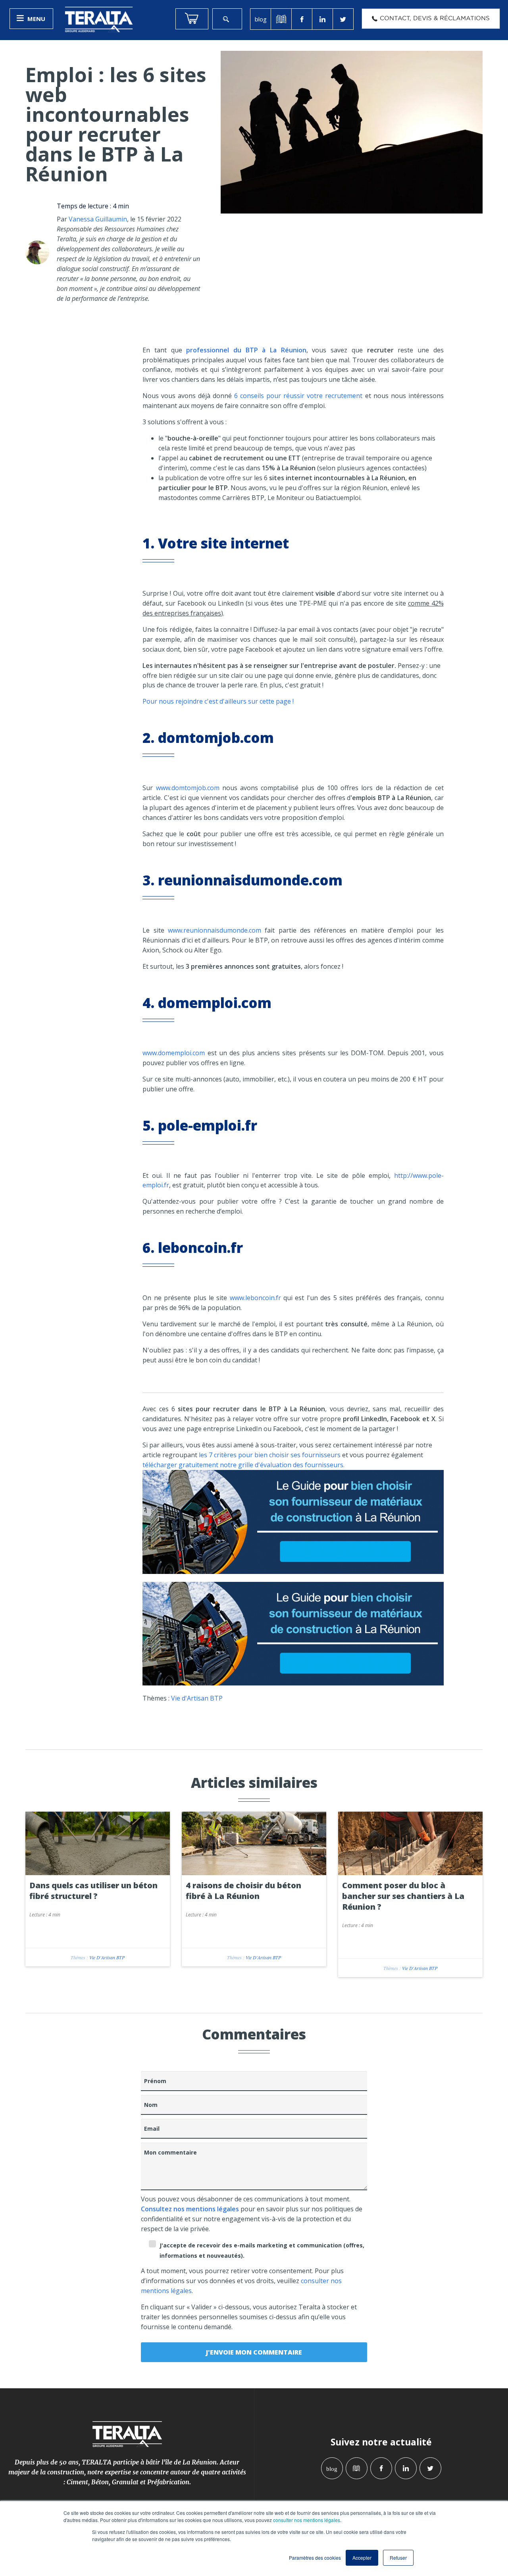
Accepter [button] (362, 2558)
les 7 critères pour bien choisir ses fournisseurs (270, 1455)
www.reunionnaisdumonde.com (215, 930)
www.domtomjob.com (188, 788)
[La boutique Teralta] (192, 19)
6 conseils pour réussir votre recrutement (298, 396)
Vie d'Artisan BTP (197, 1698)
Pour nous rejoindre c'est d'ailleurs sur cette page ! (219, 701)
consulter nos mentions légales (307, 2520)
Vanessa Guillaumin (98, 219)
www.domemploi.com (174, 1053)
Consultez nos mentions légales (190, 2209)
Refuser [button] (398, 2558)
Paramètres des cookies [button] (315, 2558)
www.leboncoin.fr (255, 1298)
